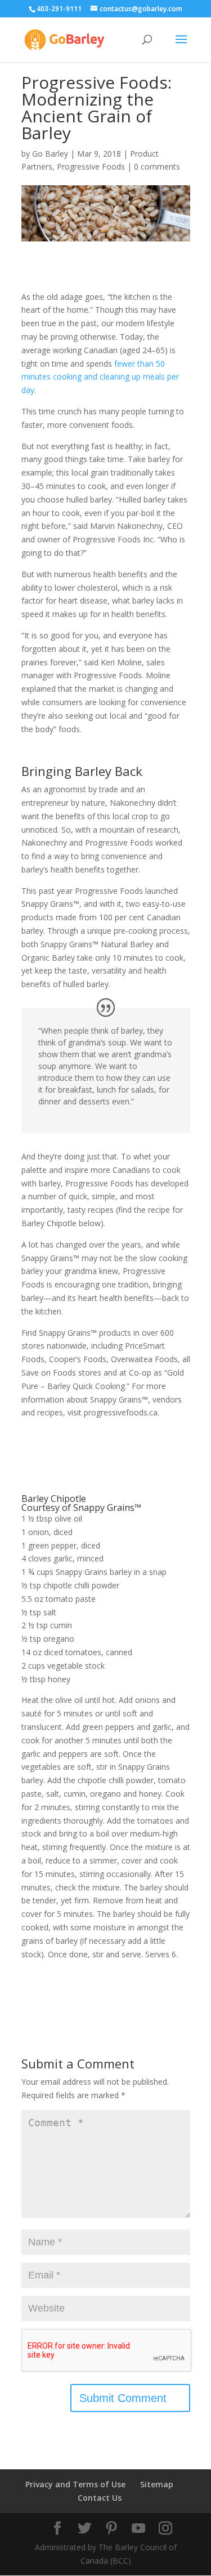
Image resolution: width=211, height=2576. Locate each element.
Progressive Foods (91, 166)
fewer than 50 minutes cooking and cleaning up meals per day (100, 377)
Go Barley (50, 154)
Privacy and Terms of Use (75, 2484)
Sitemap (157, 2484)
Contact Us (100, 2498)
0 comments (157, 166)
